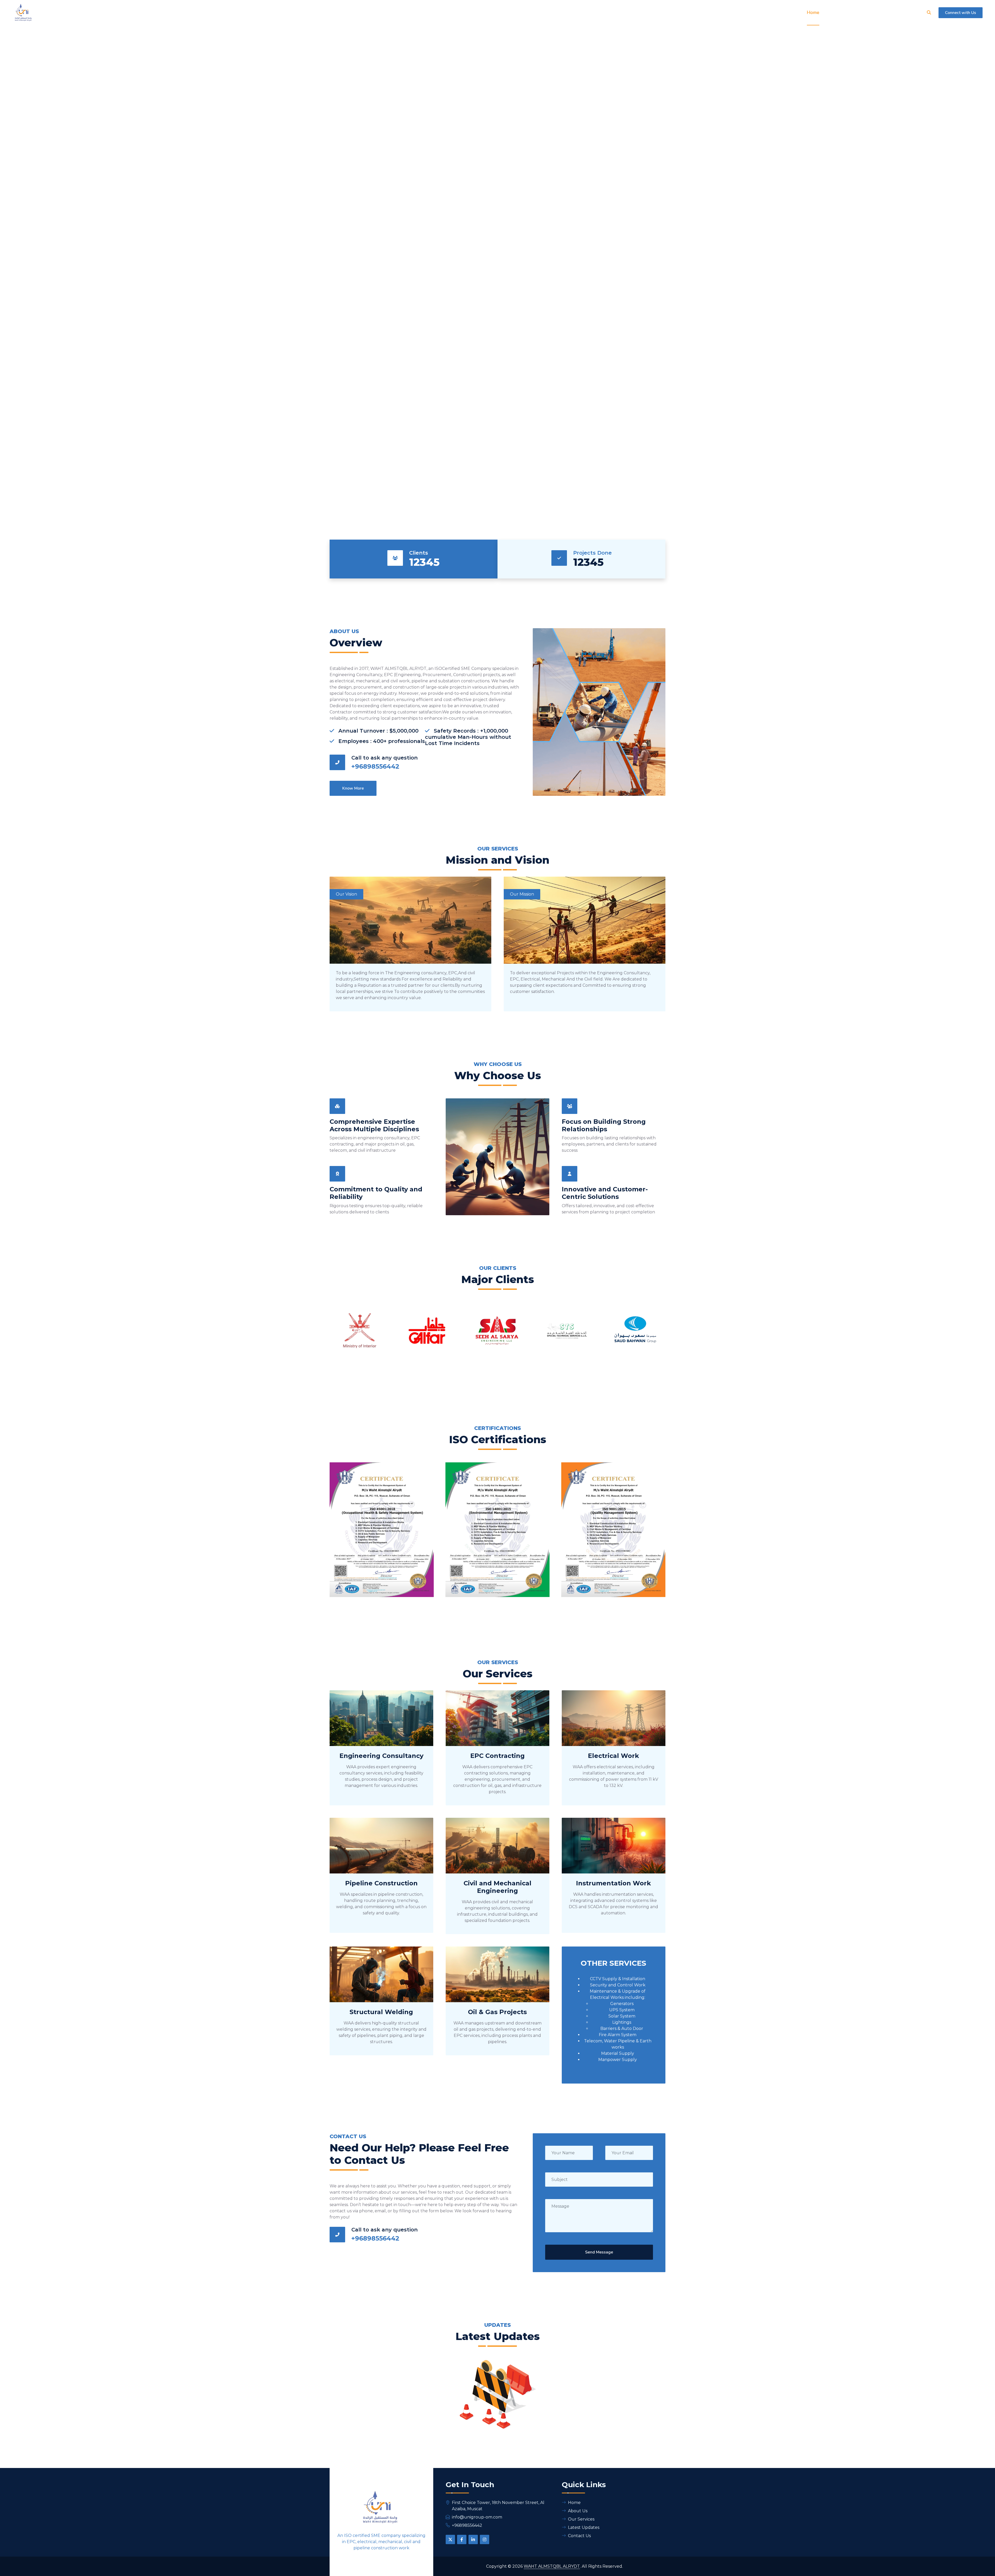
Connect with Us (961, 13)
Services (858, 12)
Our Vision (346, 894)
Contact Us (570, 316)
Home (813, 12)
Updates (883, 12)
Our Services (581, 2519)
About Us (578, 2511)
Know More (425, 316)
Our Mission (522, 894)
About (833, 12)
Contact (911, 12)
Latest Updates (584, 2527)
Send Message (599, 2252)
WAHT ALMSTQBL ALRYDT (552, 2566)
